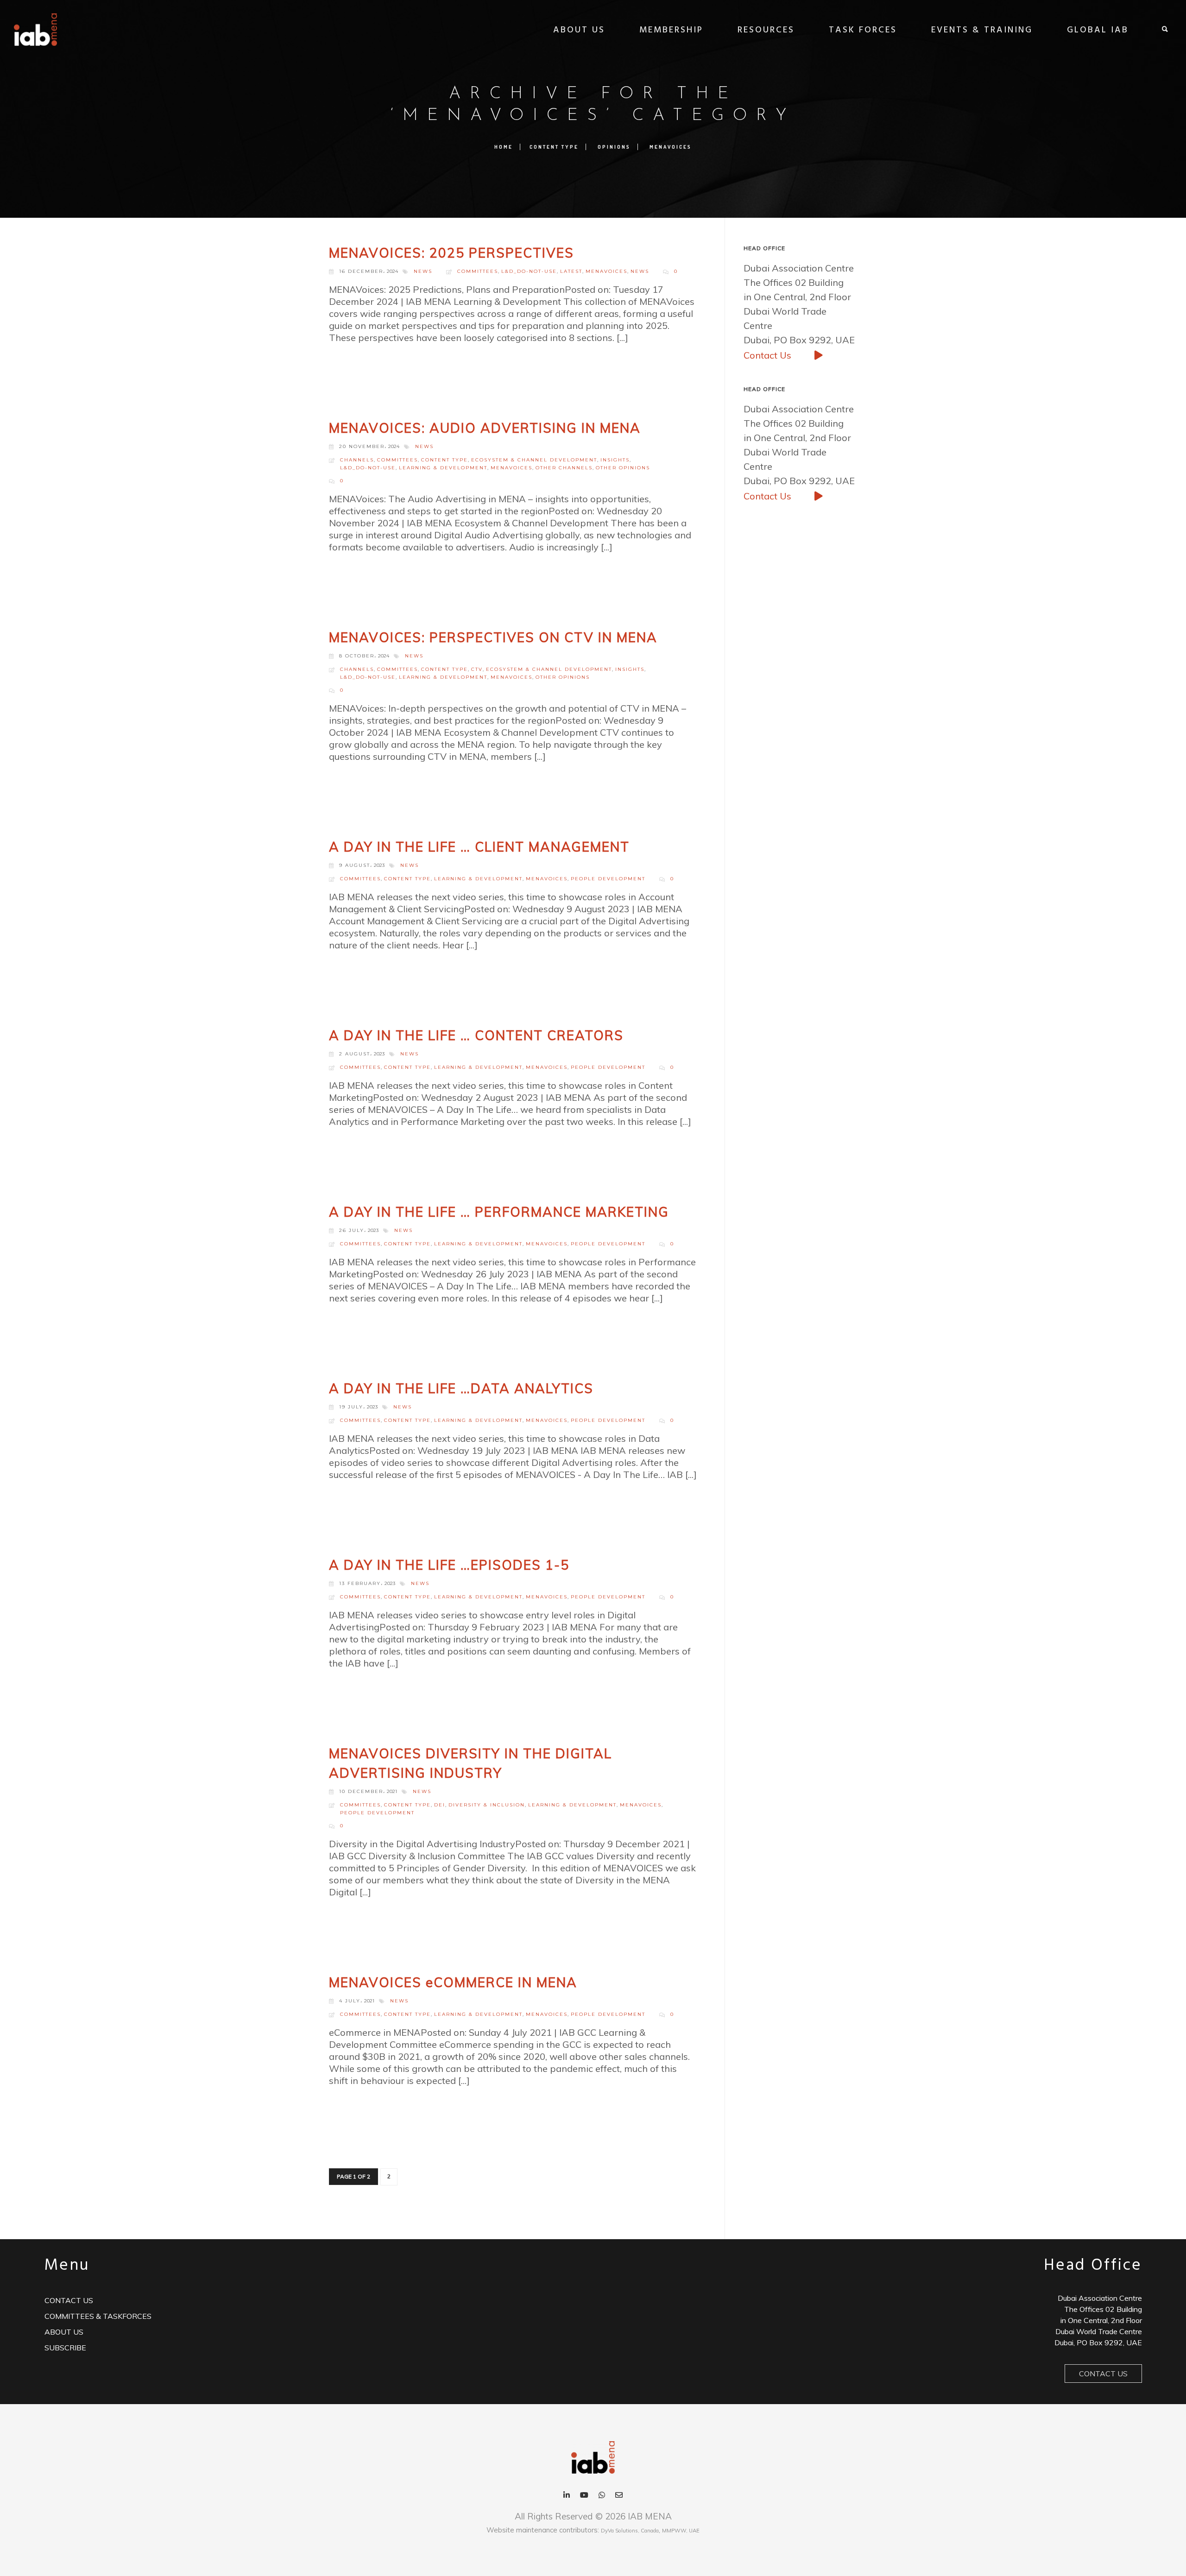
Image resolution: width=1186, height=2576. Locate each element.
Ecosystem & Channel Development (534, 460)
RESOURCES (766, 30)
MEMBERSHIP (671, 30)
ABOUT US (579, 30)
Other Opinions (623, 468)
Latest (571, 271)
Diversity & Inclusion (487, 1805)
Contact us (69, 2300)
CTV (477, 669)
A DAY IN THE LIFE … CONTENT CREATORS (476, 1035)
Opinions (614, 147)
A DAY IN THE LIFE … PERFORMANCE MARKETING (499, 1212)
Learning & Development (443, 468)
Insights (615, 460)
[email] (619, 2496)
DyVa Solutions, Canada (630, 2531)
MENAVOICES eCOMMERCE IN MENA (453, 1982)
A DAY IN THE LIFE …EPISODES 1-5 (449, 1565)
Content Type (554, 147)
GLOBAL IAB (1098, 30)
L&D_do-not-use (529, 271)
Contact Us (769, 355)
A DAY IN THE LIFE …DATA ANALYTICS (461, 1388)
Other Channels (564, 468)
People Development (608, 879)
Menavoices (671, 147)
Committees (478, 271)
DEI (440, 1805)
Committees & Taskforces (98, 2316)
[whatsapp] (602, 2496)
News (640, 271)
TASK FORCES (863, 30)
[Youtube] (584, 2496)
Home (504, 147)
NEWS (423, 271)
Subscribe (65, 2348)
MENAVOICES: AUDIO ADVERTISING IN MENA (485, 428)
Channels (357, 460)
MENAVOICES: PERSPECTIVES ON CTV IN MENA (493, 637)
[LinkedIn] (567, 2496)
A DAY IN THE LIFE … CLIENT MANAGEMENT (479, 847)
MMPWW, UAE (681, 2531)
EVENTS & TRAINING (982, 30)
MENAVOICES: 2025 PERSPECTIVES (451, 253)
